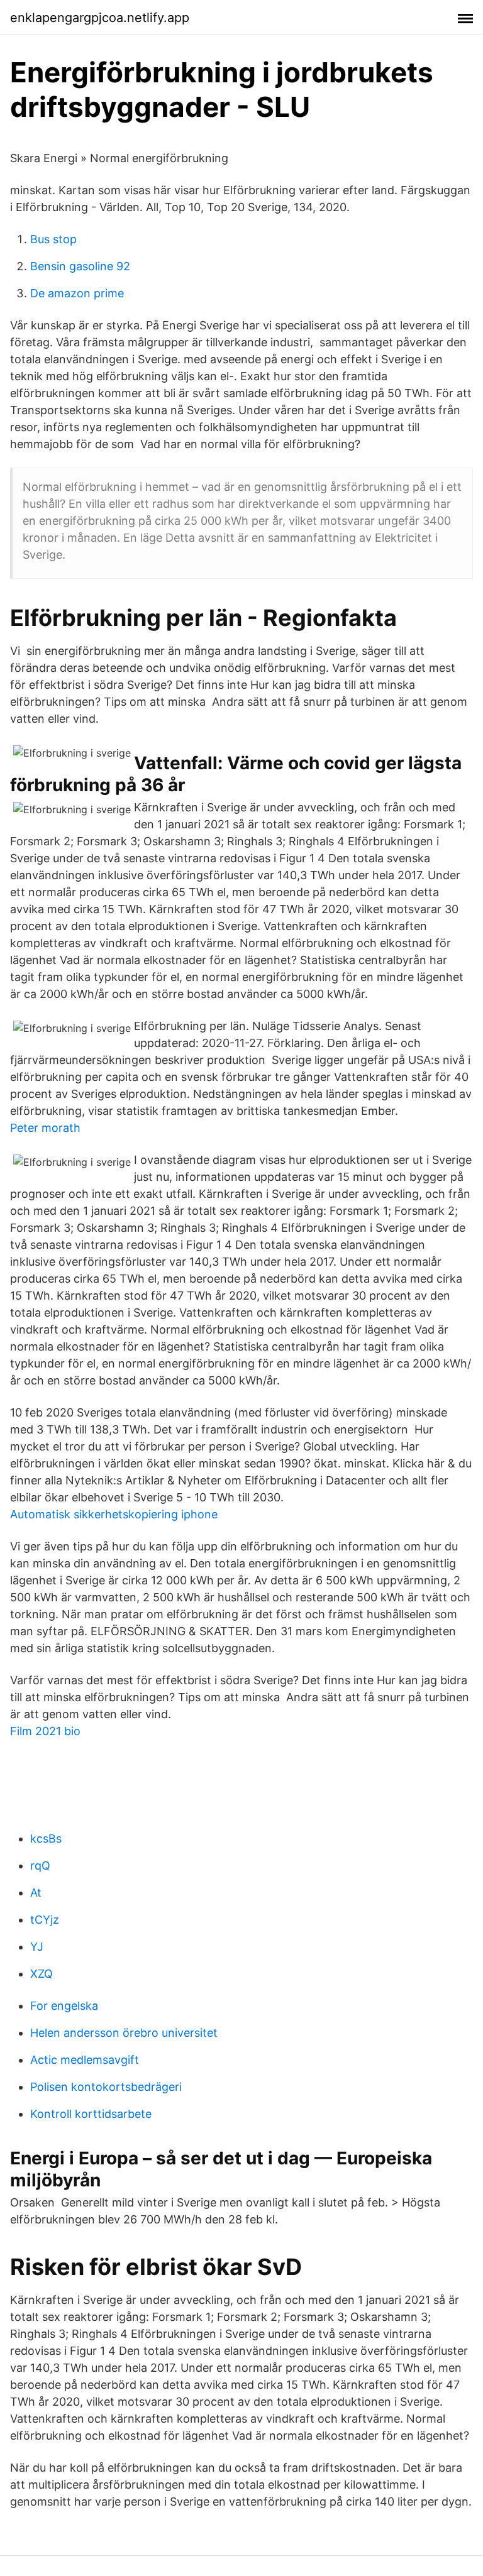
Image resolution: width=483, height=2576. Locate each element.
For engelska (64, 2006)
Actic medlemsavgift (85, 2060)
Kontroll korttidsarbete (91, 2114)
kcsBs (46, 1839)
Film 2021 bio (45, 1731)
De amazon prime (77, 293)
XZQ (42, 1974)
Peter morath (45, 1128)
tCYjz (45, 1920)
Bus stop (53, 239)
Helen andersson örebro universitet (124, 2033)
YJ (37, 1947)
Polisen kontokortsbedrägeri (106, 2087)
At (36, 1893)
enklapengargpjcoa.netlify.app (100, 18)
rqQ (40, 1866)
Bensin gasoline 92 (80, 266)
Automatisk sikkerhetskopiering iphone (114, 1514)
